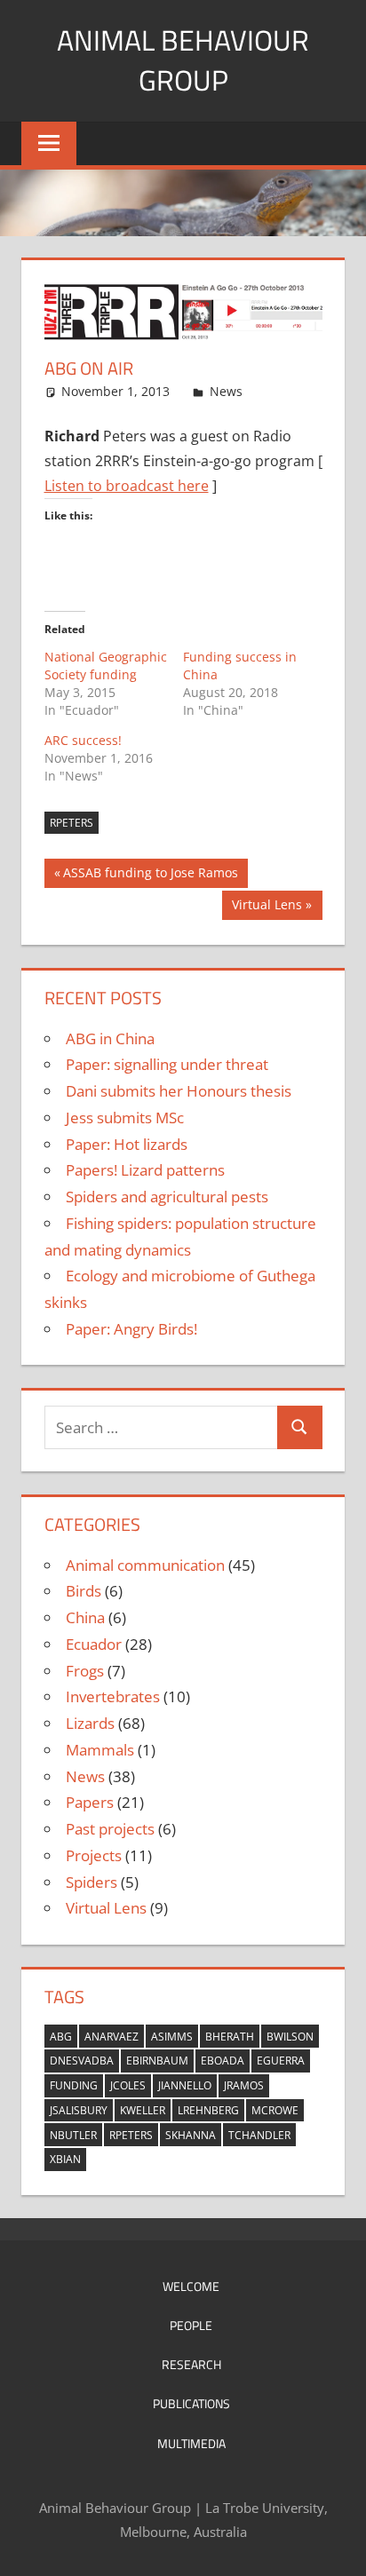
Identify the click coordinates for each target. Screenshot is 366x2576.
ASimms (172, 2037)
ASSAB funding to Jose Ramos (150, 876)
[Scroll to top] (337, 2547)
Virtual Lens (267, 908)
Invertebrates (113, 1696)
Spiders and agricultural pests (167, 1197)
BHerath (230, 2037)
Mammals (100, 1750)
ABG (61, 2037)
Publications (191, 2403)
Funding (74, 2085)
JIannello (185, 2085)
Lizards (90, 1723)
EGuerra (281, 2061)
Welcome (191, 2286)
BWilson (290, 2037)
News (226, 391)
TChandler (259, 2135)
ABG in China (110, 1038)
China (85, 1617)
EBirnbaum (157, 2061)
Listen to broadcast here (127, 486)
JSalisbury (79, 2110)
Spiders (91, 1882)
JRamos (244, 2085)
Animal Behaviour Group (183, 60)
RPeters (72, 823)
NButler (73, 2135)
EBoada (223, 2061)
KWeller (143, 2110)
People (191, 2325)
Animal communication (145, 1565)
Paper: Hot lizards (127, 1144)
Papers (90, 1802)
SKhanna (191, 2135)
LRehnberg (208, 2110)
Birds (84, 1591)
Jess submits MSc (125, 1118)
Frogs (85, 1671)
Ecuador (94, 1644)
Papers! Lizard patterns (145, 1170)
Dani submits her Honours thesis (179, 1091)
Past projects (110, 1829)
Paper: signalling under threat (167, 1064)
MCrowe (275, 2110)
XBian (65, 2159)
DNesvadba (82, 2061)
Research (191, 2364)
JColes (128, 2085)
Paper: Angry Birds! (131, 1329)
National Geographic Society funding (106, 666)
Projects (94, 1855)
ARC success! (83, 740)
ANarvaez (111, 2037)
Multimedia (191, 2443)
